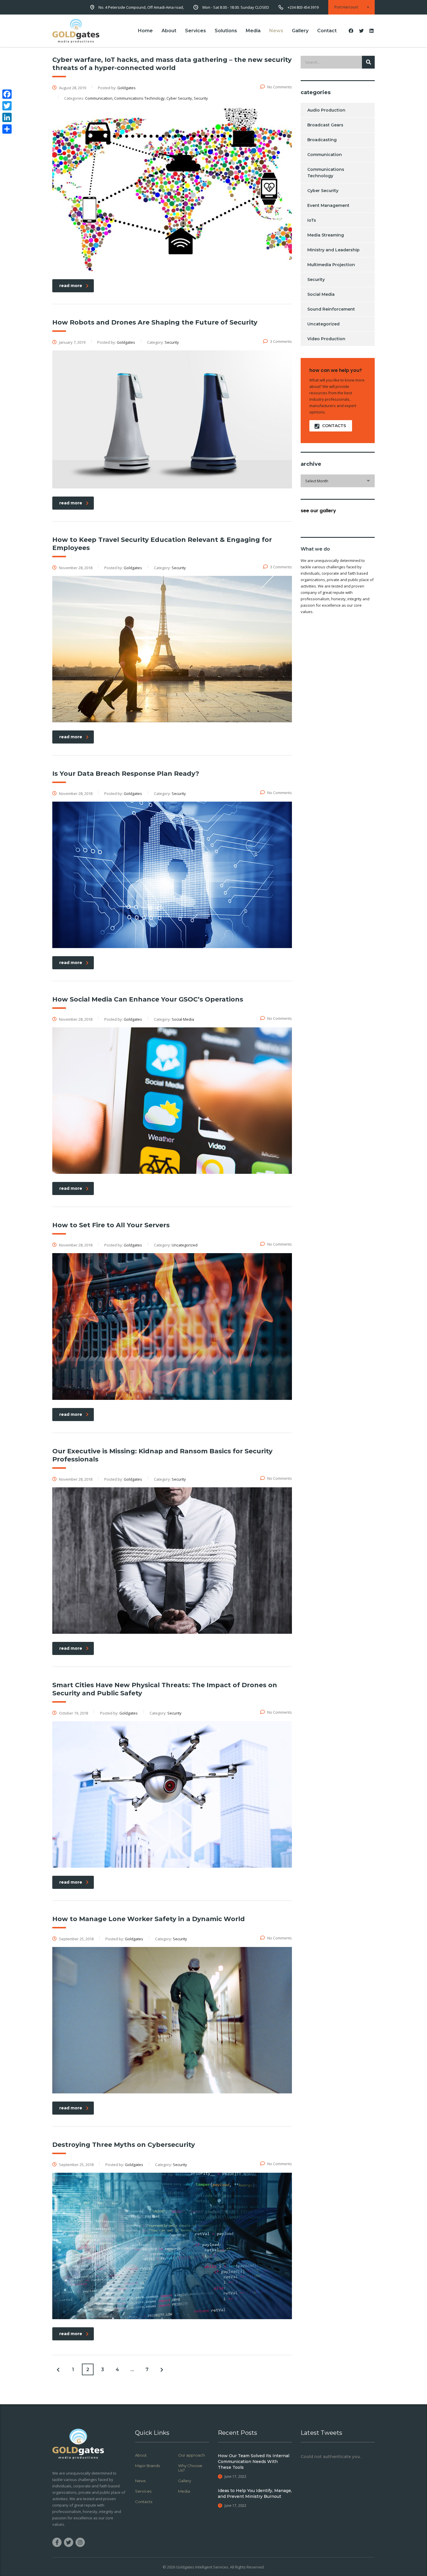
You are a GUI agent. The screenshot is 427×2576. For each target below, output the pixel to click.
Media (253, 31)
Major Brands (147, 2466)
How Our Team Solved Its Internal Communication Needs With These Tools (254, 2462)
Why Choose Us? (190, 2468)
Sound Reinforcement (331, 309)
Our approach (191, 2455)
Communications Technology (326, 173)
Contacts (144, 2502)
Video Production (326, 339)
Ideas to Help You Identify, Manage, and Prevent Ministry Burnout (255, 2493)
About (169, 31)
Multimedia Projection (331, 265)
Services (195, 31)
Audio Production (326, 110)
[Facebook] (7, 94)
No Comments (280, 87)
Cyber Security (323, 191)
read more (71, 286)
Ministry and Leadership (333, 250)
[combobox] (338, 481)
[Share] (7, 129)
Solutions (226, 31)
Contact (327, 31)
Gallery (300, 31)
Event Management (328, 205)
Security (316, 280)
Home (145, 31)
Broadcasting (322, 140)
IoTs (312, 220)
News (276, 31)
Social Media (321, 294)
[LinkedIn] (7, 117)
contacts (334, 426)
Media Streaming (326, 235)
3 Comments (281, 341)
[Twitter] (7, 106)
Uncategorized (323, 324)
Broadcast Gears (325, 125)
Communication (325, 155)
